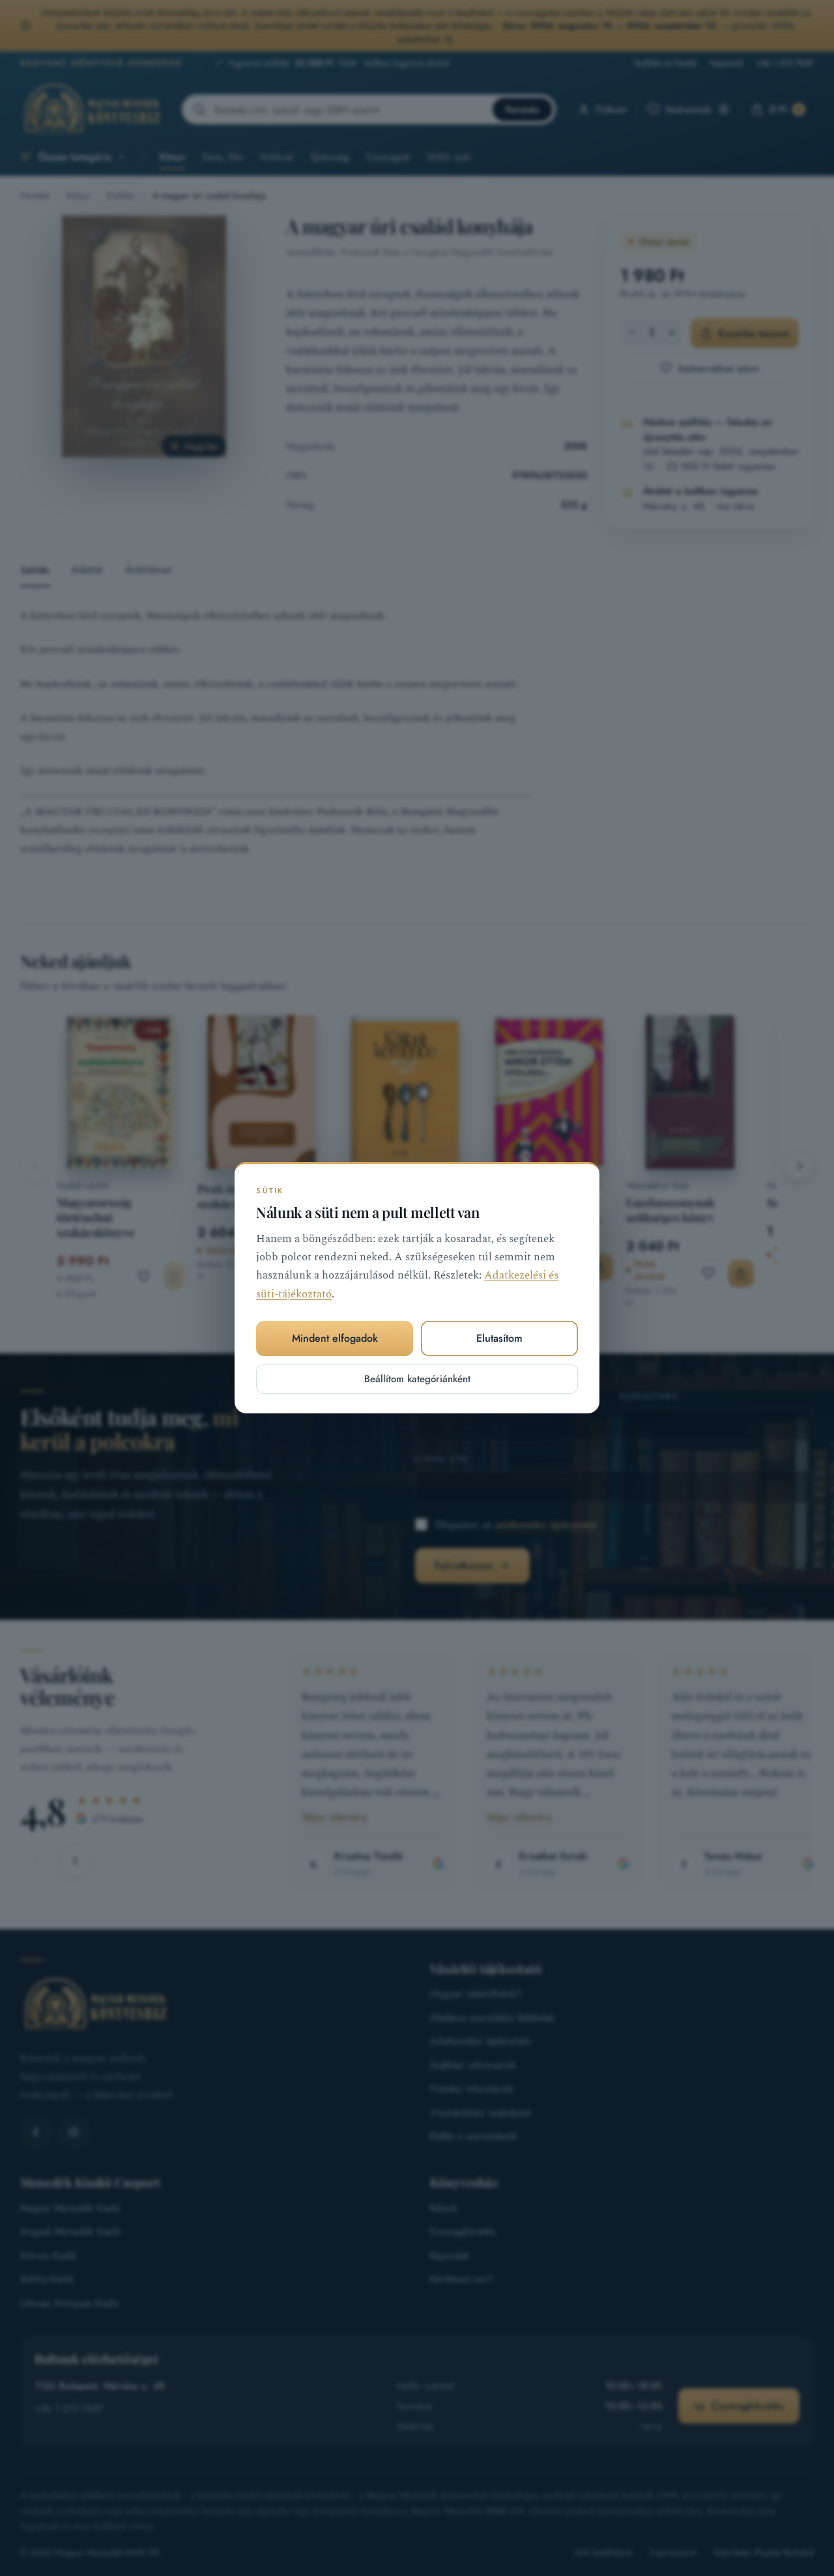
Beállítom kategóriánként (417, 1379)
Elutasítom (499, 1339)
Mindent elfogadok (335, 1339)
